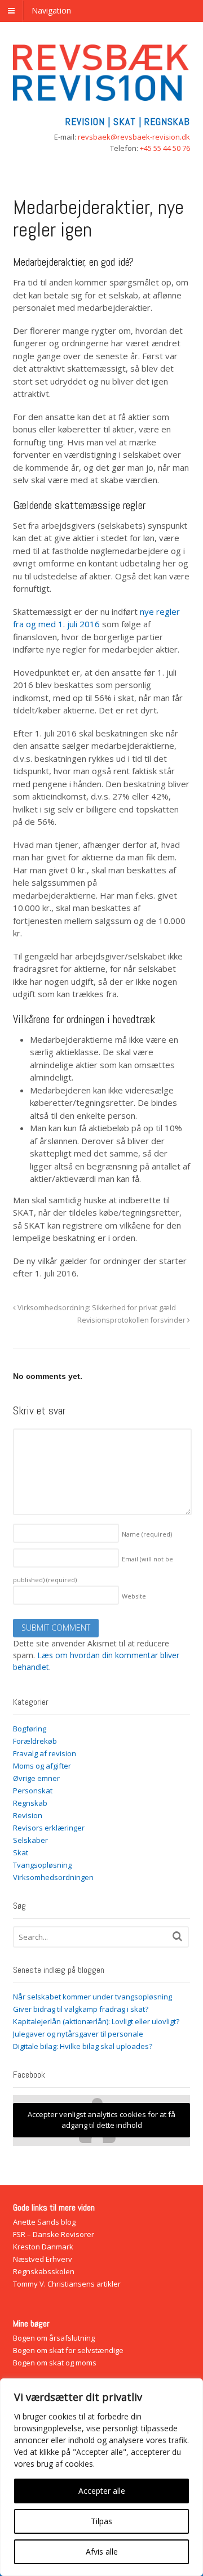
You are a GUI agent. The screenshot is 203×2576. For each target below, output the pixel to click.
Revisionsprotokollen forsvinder (132, 1320)
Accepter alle (102, 2491)
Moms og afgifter (42, 1766)
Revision (28, 1815)
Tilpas (101, 2521)
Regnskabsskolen (44, 2271)
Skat (21, 1852)
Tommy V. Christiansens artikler (67, 2284)
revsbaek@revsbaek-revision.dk (134, 137)
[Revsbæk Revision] (102, 95)
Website (134, 1596)
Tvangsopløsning (42, 1865)
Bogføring (30, 1729)
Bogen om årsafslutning (54, 2338)
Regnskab (30, 1803)
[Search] (177, 1936)
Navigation (51, 10)
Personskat (33, 1791)
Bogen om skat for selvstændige (68, 2350)
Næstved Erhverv (43, 2259)
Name (147, 1534)
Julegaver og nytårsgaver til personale (78, 2034)
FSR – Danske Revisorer (54, 2234)
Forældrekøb (35, 1741)
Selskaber (30, 1840)
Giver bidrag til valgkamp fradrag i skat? (81, 2009)
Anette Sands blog (44, 2222)
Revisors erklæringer (49, 1828)
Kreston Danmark (43, 2247)
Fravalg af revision (45, 1753)
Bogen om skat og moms (55, 2363)
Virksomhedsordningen (53, 1877)
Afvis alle (102, 2552)
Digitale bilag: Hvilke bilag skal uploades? (83, 2046)
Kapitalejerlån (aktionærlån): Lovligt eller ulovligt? (96, 2021)
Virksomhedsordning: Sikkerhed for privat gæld (96, 1308)
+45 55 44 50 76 (165, 148)
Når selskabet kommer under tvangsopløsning (92, 1997)
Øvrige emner (36, 1778)
